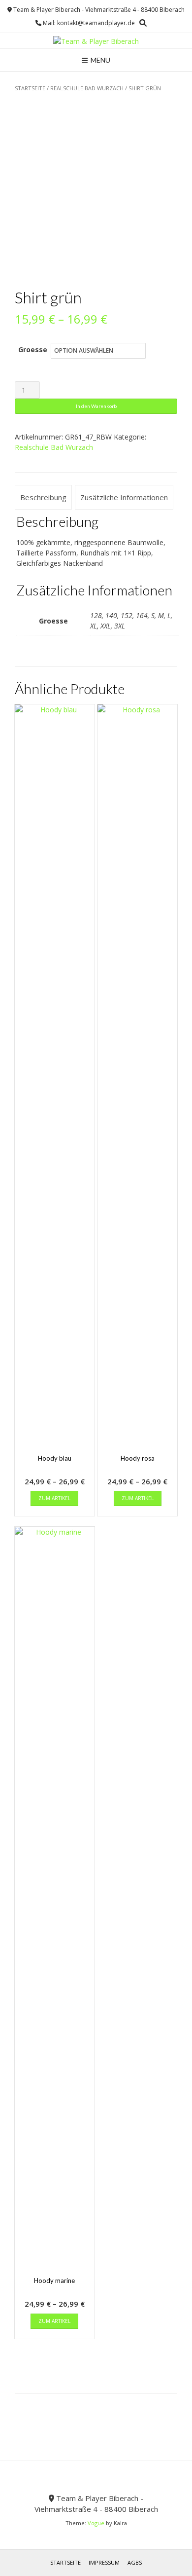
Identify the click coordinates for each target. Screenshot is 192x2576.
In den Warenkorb (96, 406)
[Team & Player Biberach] (96, 41)
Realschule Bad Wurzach (87, 88)
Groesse (33, 350)
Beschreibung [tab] (43, 497)
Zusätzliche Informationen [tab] (124, 497)
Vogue (96, 2523)
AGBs (135, 2562)
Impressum (104, 2562)
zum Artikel (54, 1498)
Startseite (30, 88)
